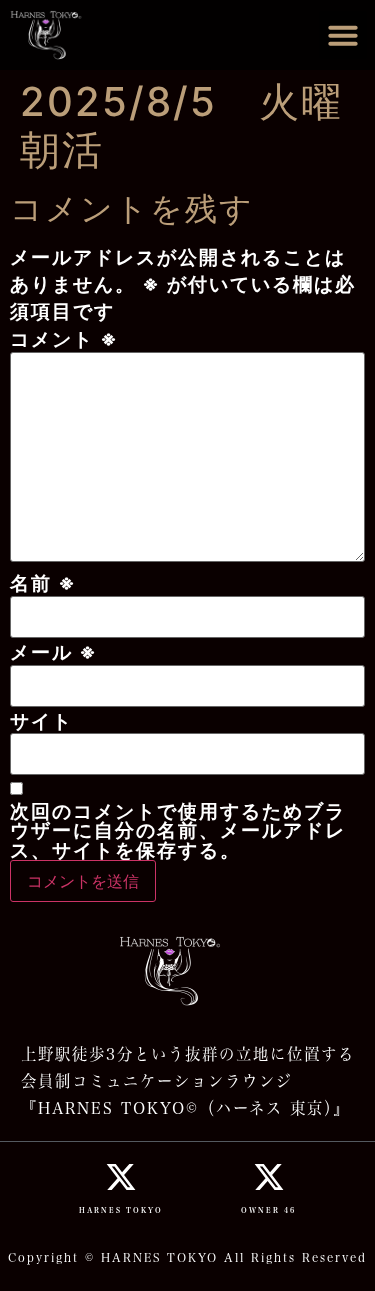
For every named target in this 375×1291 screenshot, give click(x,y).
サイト (41, 721)
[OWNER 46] (269, 1177)
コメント (64, 339)
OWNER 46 (268, 1210)
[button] (343, 35)
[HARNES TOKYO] (121, 1177)
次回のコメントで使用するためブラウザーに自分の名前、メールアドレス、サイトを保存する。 (178, 831)
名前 (43, 583)
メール (54, 652)
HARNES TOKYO (121, 1210)
